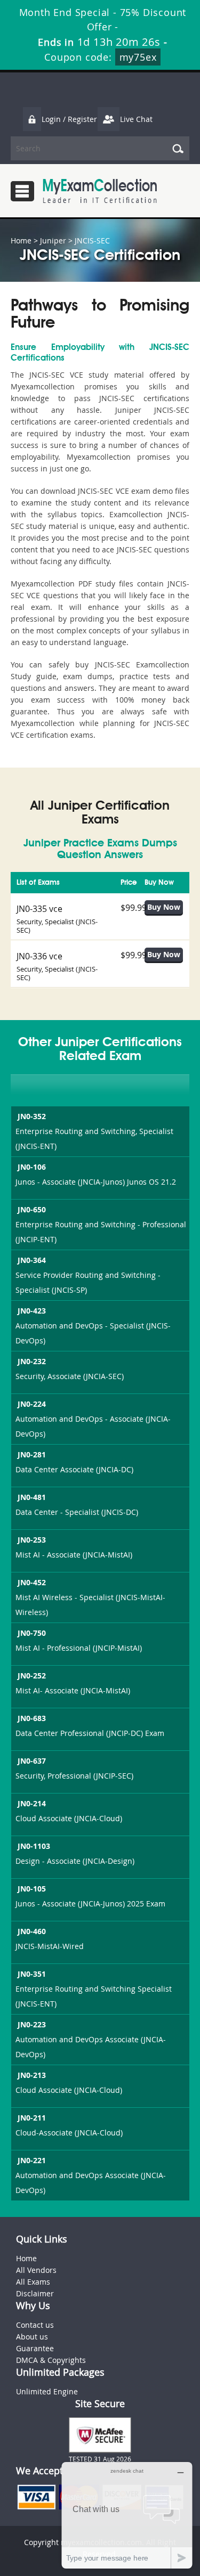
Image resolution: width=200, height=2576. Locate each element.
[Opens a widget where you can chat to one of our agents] (127, 2515)
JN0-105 (32, 1889)
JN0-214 (32, 1803)
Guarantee (35, 2348)
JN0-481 (32, 1497)
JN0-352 (32, 1116)
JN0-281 (32, 1454)
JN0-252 (32, 1676)
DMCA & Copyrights (51, 2360)
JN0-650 (32, 1209)
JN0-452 (32, 1582)
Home (21, 241)
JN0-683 (32, 1718)
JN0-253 (32, 1540)
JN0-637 (32, 1761)
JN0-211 (32, 2118)
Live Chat (136, 119)
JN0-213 (32, 2075)
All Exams (33, 2282)
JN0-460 (32, 1931)
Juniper (53, 241)
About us (32, 2337)
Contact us (35, 2325)
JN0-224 (32, 1404)
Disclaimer (35, 2293)
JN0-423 (32, 1311)
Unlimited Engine (47, 2391)
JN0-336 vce (39, 956)
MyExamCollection (100, 191)
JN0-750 (32, 1633)
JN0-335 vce (39, 909)
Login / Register (69, 119)
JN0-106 (32, 1167)
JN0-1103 (34, 1846)
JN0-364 (32, 1260)
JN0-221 (32, 2160)
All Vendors (36, 2270)
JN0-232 (32, 1361)
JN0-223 (32, 2024)
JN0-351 (32, 1974)
